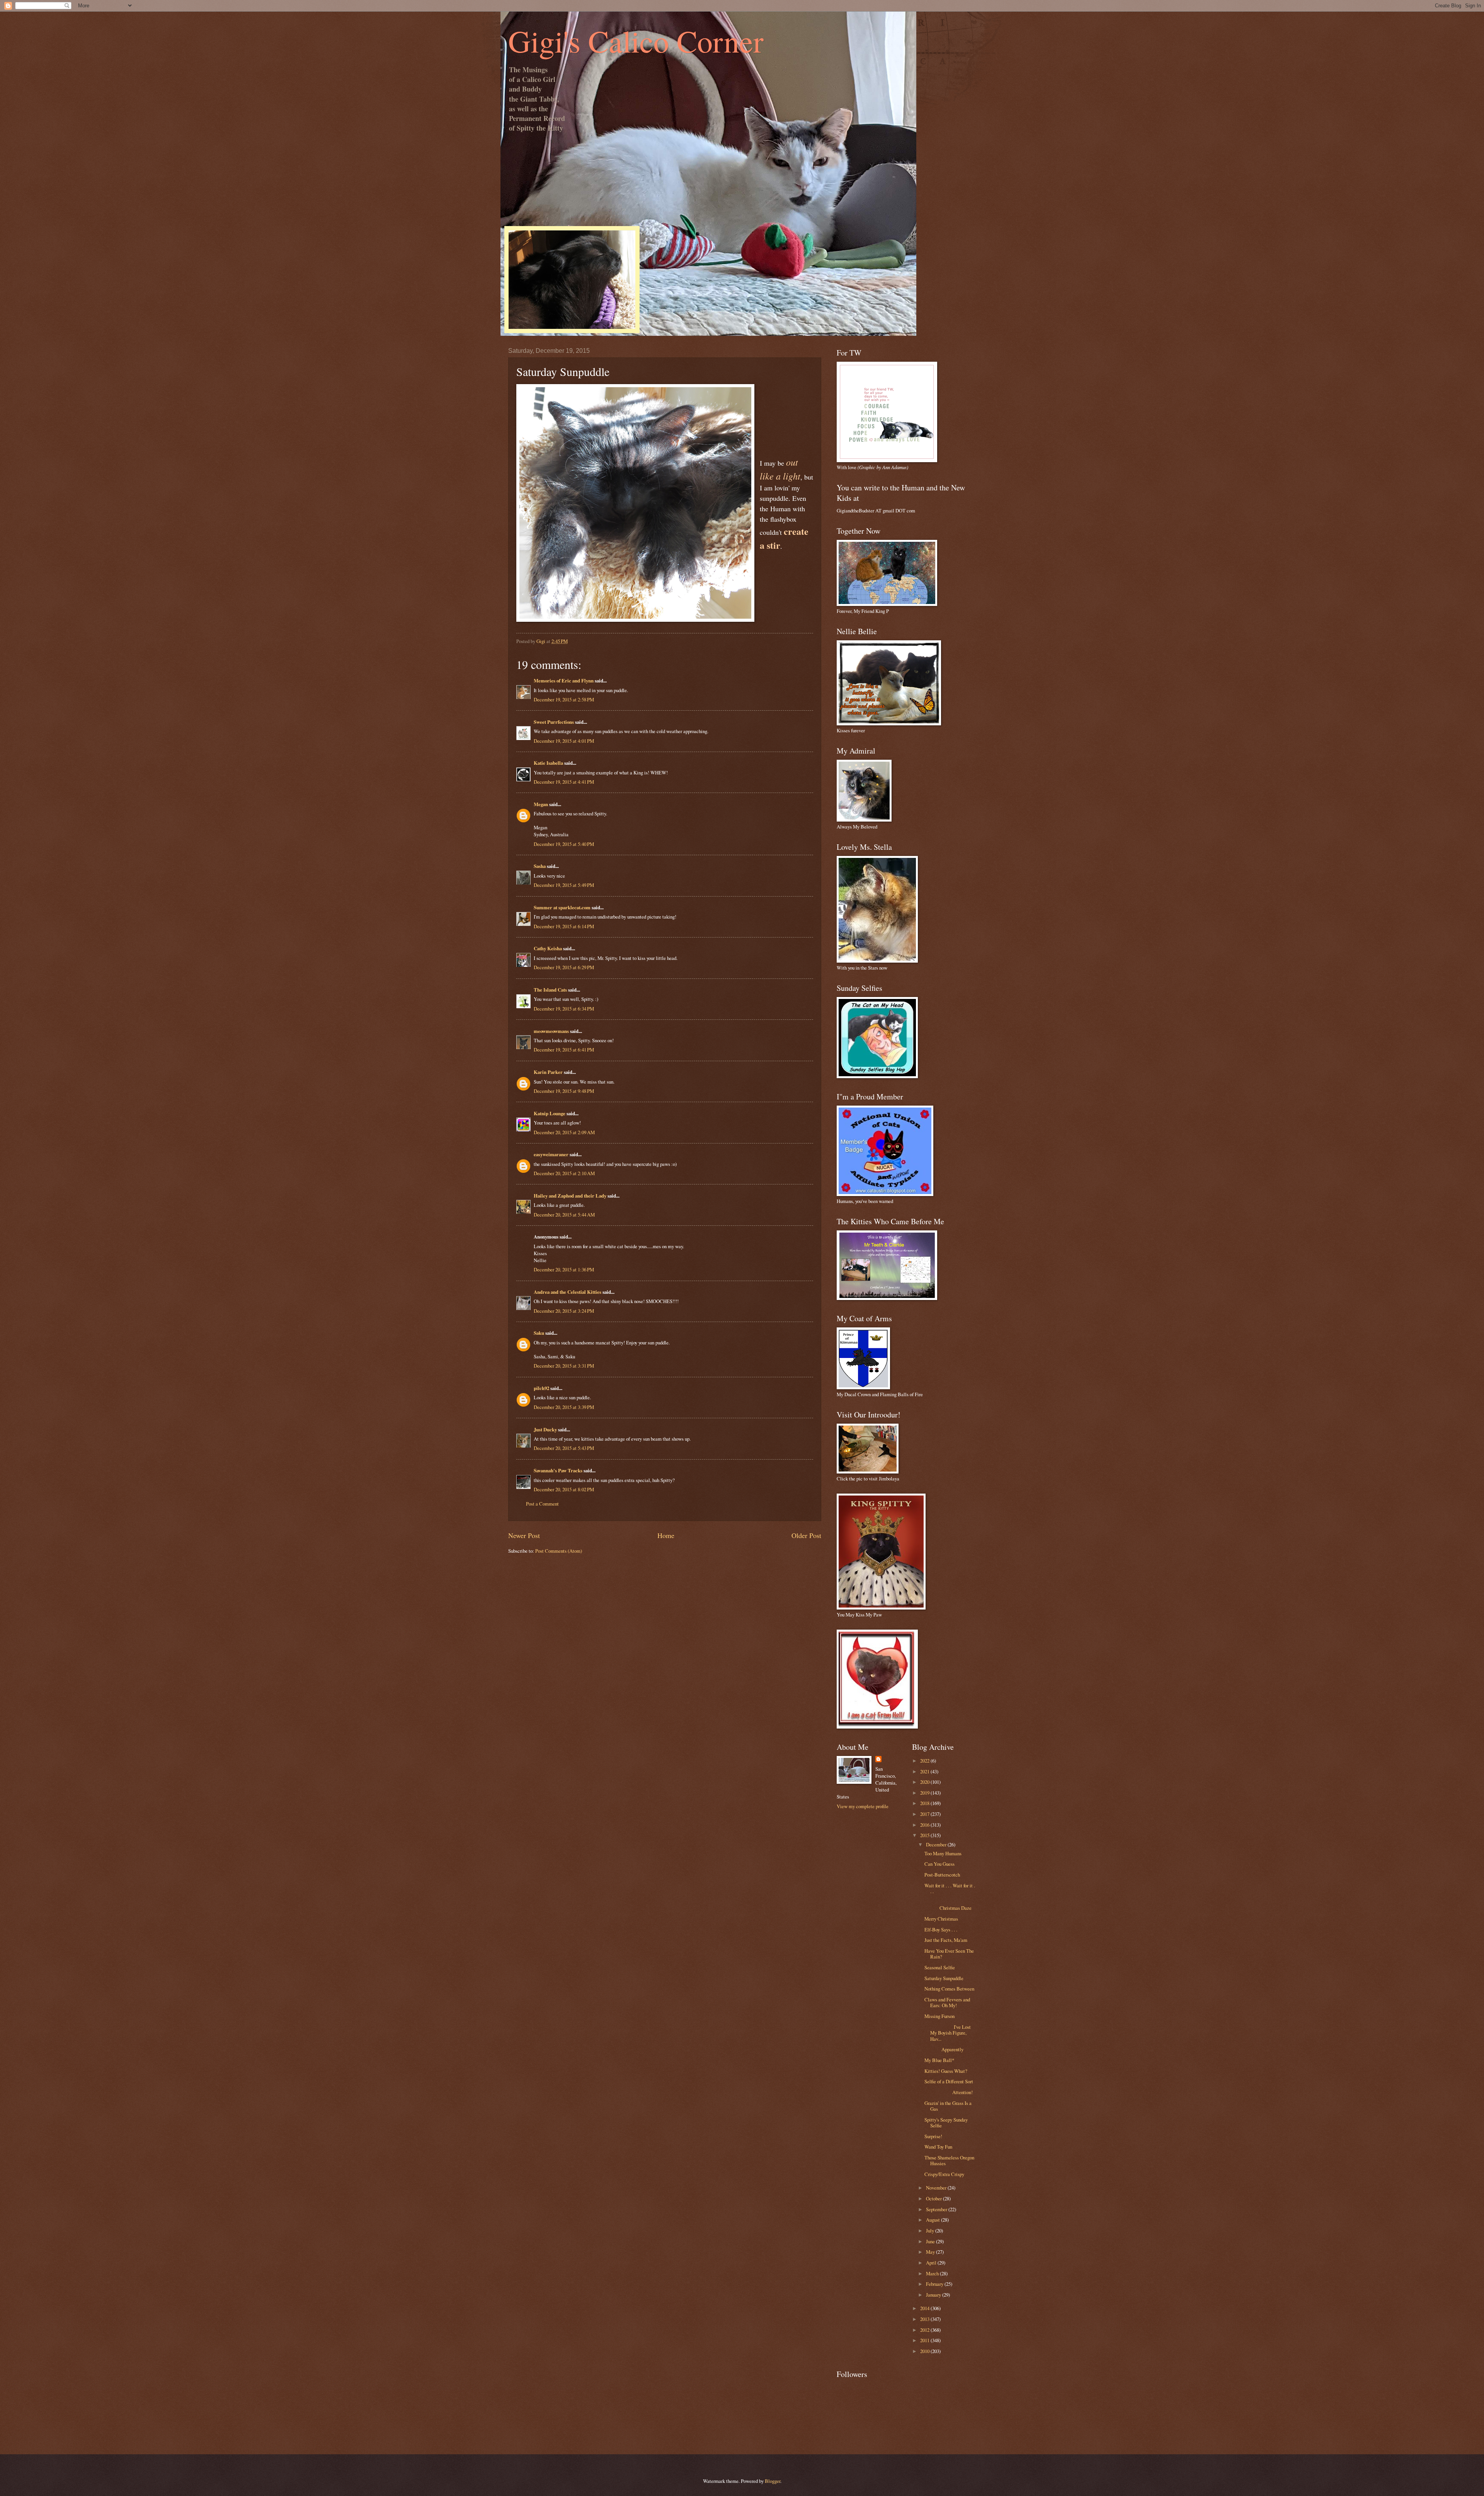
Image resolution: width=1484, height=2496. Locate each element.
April (932, 2263)
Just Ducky (545, 1429)
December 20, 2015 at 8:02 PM (564, 1489)
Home (666, 1535)
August (933, 2220)
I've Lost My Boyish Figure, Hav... (948, 2033)
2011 (925, 2340)
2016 (925, 1825)
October (934, 2198)
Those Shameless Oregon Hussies (949, 2160)
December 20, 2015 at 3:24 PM (564, 1311)
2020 (925, 1782)
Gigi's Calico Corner (636, 41)
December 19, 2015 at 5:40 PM (564, 844)
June (931, 2241)
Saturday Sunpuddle (944, 1978)
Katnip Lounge (550, 1113)
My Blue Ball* (939, 2060)
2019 (925, 1793)
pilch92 (541, 1388)
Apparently (944, 2049)
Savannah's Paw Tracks (558, 1470)
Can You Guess (939, 1864)
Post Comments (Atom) (559, 1551)
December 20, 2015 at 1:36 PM (564, 1269)
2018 (925, 1803)
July (931, 2231)
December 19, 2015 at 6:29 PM (564, 967)
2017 (925, 1814)
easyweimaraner (551, 1154)
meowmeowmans (551, 1031)
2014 (925, 2308)
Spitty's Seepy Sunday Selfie (946, 2123)
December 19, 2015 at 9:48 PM (564, 1091)
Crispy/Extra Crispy (944, 2174)
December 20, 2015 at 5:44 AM (564, 1215)
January (934, 2295)
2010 (925, 2351)
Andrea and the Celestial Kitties (568, 1292)
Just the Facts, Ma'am (946, 1940)
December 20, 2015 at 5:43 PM (564, 1448)
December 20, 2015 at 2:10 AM (564, 1173)
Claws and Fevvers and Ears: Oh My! (947, 2002)
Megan (541, 804)
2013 (925, 2319)
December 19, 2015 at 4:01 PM (564, 741)
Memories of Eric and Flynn (564, 681)
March (933, 2273)
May (931, 2252)
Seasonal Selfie (940, 1967)
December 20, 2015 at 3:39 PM (564, 1407)
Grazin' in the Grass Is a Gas (948, 2106)
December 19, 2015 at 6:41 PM (564, 1050)
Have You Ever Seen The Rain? (949, 1954)
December (937, 1844)
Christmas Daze (950, 1905)
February (935, 2284)
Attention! (949, 2092)
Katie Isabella (548, 763)
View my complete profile (863, 1806)
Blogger (773, 2481)
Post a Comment (542, 1504)
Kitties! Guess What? (946, 2071)
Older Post (806, 1535)
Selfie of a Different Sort (949, 2081)
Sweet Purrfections (554, 722)
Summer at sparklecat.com (562, 907)
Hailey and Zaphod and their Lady (570, 1196)
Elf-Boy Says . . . (941, 1929)
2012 (925, 2330)
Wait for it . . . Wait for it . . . (950, 1888)
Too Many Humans (943, 1853)
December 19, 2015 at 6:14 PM (564, 926)
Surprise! (933, 2136)
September (937, 2209)
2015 (925, 1835)
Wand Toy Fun (938, 2147)
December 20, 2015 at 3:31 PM (564, 1366)
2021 (925, 1771)
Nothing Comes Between (949, 1989)
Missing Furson (939, 2016)
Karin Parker (548, 1072)
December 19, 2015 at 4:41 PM (564, 782)
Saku (539, 1333)
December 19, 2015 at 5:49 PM (564, 885)
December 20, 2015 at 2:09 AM (564, 1132)
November (937, 2188)
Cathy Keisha (548, 948)
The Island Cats (550, 990)
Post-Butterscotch (942, 1875)
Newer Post (524, 1535)
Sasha (540, 866)
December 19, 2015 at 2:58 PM (564, 699)
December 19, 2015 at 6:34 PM (564, 1009)
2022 (925, 1761)
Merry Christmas (941, 1919)
